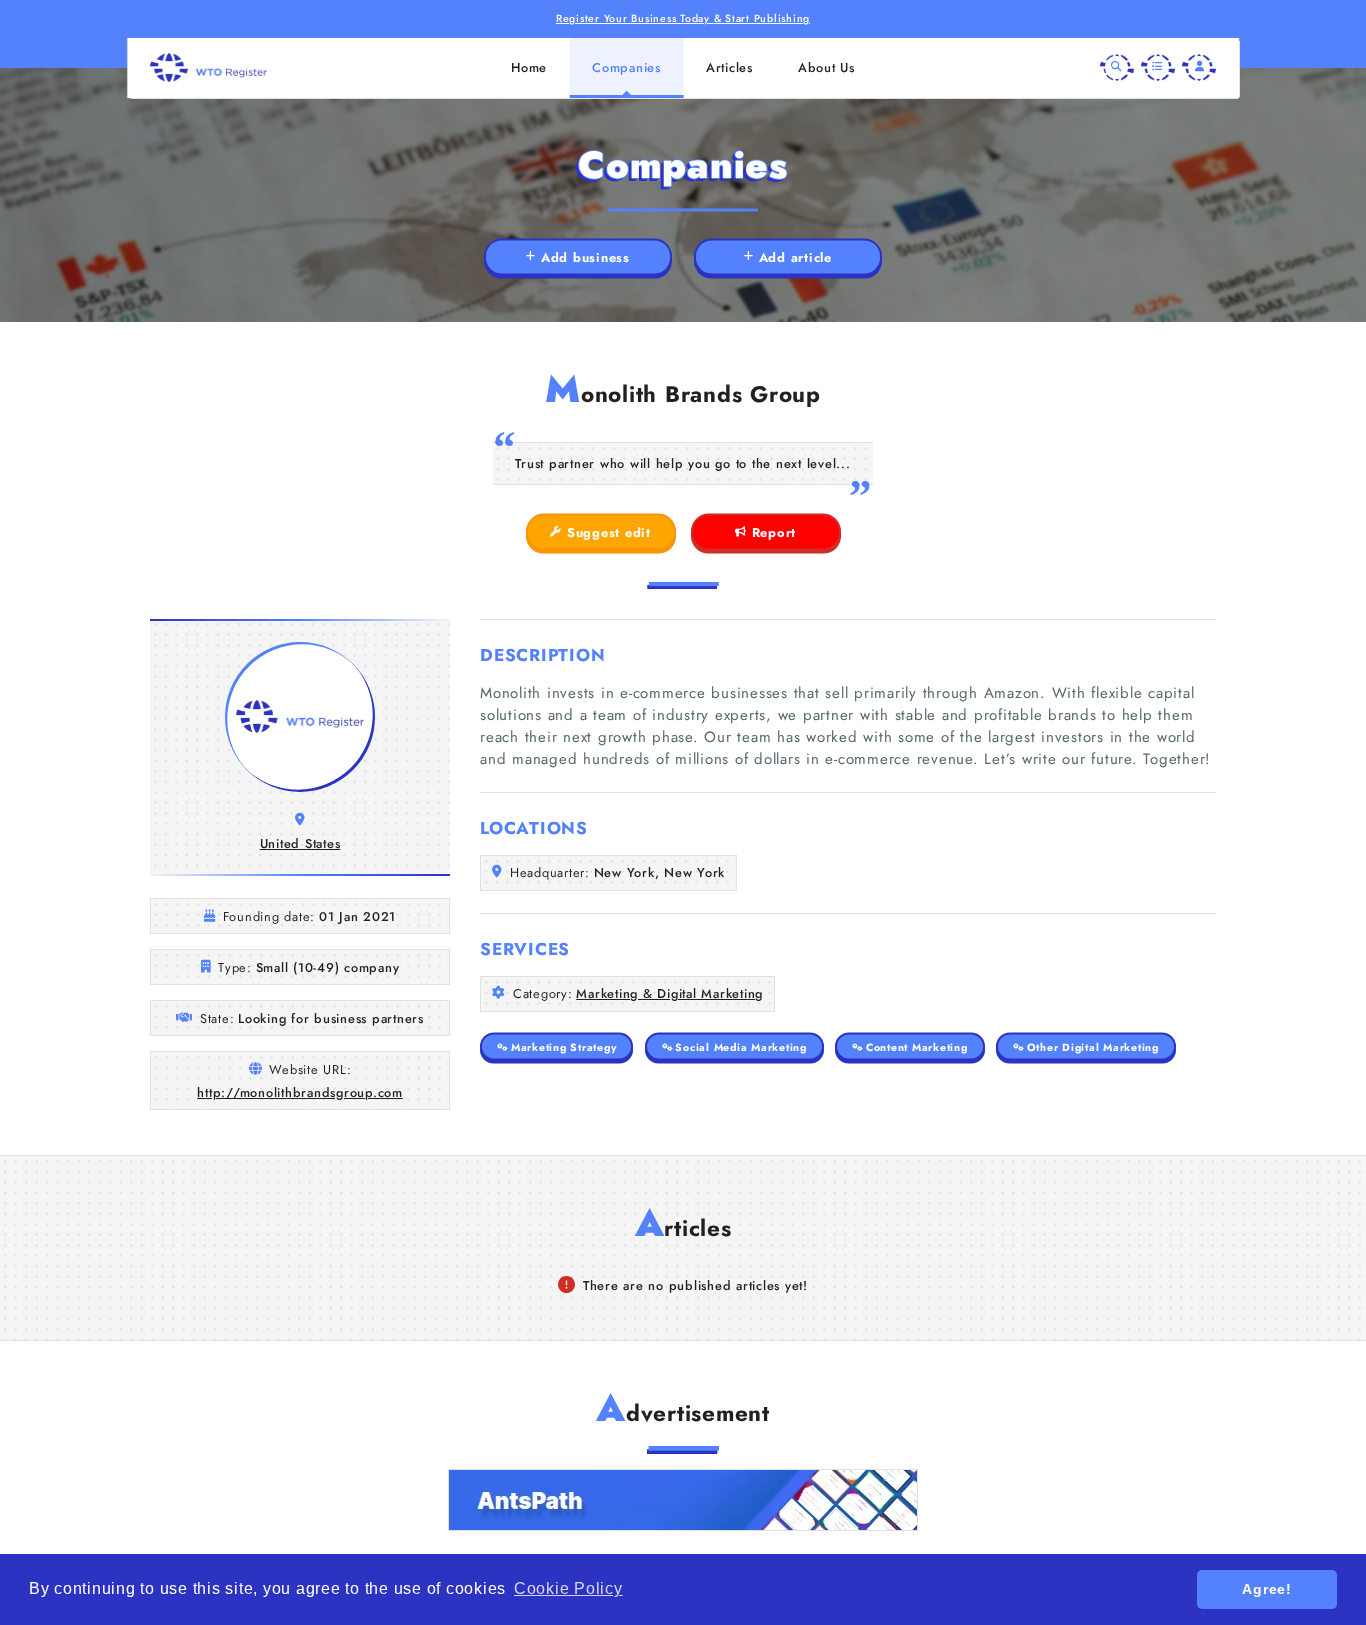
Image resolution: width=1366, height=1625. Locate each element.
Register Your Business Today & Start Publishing (683, 18)
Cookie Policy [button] (568, 1588)
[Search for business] (1117, 68)
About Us (826, 67)
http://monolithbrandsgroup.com (300, 1092)
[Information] (1158, 68)
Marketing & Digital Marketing (669, 993)
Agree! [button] (1267, 1589)
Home (529, 67)
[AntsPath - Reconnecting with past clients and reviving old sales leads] (683, 1500)
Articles (729, 67)
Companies (626, 67)
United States (300, 843)
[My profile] (1199, 68)
